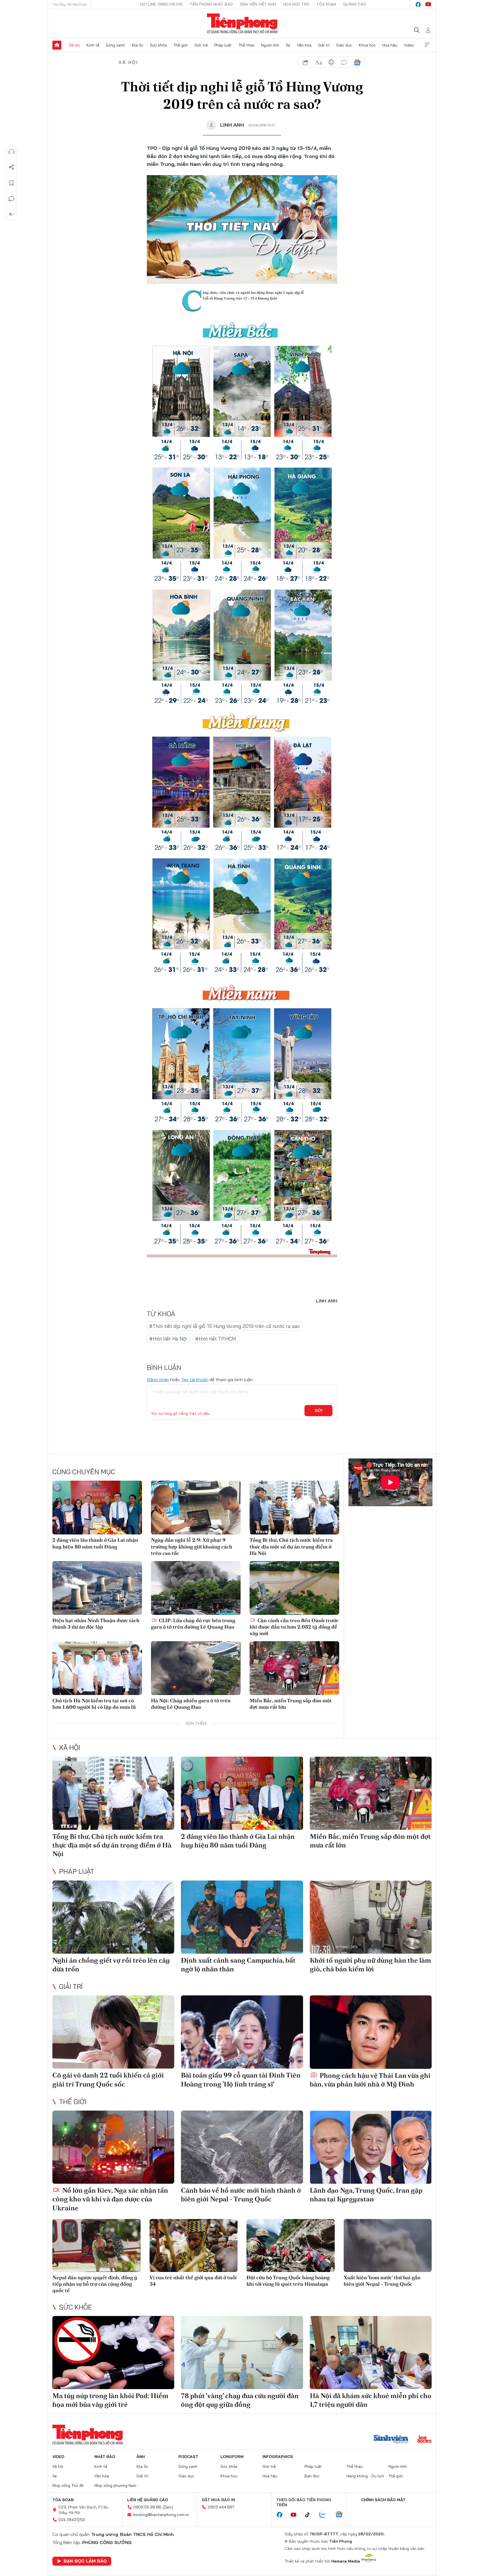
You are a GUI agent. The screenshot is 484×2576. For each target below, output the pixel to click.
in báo (331, 62)
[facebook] (418, 4)
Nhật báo (105, 2457)
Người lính (270, 45)
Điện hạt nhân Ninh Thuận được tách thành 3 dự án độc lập (96, 1624)
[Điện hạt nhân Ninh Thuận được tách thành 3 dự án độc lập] (97, 1588)
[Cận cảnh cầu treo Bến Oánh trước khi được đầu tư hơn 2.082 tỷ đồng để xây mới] (294, 1588)
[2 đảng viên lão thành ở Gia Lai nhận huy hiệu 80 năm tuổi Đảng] (97, 1508)
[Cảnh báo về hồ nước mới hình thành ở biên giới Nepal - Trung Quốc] (242, 2147)
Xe (288, 45)
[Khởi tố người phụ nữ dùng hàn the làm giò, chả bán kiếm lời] (371, 1917)
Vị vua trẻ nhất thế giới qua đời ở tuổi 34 (193, 2281)
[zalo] (325, 2515)
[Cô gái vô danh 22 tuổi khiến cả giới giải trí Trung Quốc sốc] (113, 2032)
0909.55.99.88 (147, 2507)
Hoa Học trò (296, 4)
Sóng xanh (115, 45)
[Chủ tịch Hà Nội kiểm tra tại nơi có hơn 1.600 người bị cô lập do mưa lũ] (97, 1668)
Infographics (278, 2457)
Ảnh (141, 2457)
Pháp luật (223, 45)
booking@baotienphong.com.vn (161, 2515)
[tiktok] (310, 2515)
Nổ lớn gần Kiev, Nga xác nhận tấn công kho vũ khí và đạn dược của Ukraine (110, 2199)
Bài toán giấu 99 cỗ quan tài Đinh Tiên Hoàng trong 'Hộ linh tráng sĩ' (241, 2079)
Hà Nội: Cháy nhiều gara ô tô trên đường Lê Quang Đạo (191, 1704)
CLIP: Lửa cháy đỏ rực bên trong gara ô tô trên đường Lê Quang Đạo (193, 1624)
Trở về (11, 214)
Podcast (188, 2457)
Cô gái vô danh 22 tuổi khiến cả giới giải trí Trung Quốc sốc (108, 2079)
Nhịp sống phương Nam (115, 2485)
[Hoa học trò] (424, 2440)
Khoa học (367, 45)
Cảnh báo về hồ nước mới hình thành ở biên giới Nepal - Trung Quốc (241, 2195)
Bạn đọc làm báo (85, 2561)
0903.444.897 (221, 2507)
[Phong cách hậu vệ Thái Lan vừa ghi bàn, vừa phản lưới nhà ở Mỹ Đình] (371, 2032)
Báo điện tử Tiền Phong (242, 24)
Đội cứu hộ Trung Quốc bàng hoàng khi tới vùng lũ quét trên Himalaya (288, 2281)
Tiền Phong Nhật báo (211, 4)
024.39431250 (72, 2520)
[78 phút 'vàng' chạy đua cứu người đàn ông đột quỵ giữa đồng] (242, 2353)
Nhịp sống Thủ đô (68, 2485)
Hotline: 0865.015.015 (161, 4)
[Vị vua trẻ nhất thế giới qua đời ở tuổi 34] (194, 2245)
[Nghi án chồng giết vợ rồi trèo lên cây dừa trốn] (113, 1917)
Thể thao (246, 45)
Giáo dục (344, 45)
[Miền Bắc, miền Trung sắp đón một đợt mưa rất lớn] (294, 1668)
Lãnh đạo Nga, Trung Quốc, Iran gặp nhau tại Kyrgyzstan (366, 2195)
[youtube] (428, 4)
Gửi (319, 1411)
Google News (357, 62)
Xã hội (74, 45)
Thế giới (181, 45)
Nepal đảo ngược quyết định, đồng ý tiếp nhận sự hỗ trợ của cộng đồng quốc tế (95, 2284)
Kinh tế (93, 45)
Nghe (11, 152)
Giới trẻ (201, 45)
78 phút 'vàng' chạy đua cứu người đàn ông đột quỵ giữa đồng (240, 2400)
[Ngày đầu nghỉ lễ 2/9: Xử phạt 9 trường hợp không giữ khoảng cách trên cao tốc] (196, 1508)
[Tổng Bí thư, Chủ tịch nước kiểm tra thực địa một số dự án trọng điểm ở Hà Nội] (294, 1508)
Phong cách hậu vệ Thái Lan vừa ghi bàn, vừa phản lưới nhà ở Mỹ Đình (370, 2080)
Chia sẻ (11, 167)
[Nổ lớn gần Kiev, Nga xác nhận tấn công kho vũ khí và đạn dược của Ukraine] (113, 2147)
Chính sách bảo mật (383, 2500)
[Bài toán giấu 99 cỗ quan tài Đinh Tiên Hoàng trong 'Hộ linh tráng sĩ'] (242, 2032)
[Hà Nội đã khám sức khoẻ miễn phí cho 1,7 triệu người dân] (371, 2353)
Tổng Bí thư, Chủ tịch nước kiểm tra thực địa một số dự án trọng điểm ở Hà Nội (291, 1546)
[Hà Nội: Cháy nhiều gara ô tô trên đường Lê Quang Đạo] (196, 1668)
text (318, 62)
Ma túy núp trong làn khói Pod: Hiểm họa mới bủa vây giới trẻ (110, 2400)
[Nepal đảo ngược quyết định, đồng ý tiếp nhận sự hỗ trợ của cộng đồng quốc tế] (96, 2245)
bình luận (344, 62)
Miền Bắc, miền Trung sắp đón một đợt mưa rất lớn (291, 1704)
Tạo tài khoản (195, 1379)
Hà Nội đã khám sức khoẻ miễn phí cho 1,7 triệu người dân (371, 2400)
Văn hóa (304, 45)
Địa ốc (138, 45)
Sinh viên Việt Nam (258, 4)
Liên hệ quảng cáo (148, 2500)
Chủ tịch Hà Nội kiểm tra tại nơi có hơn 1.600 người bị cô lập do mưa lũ (94, 1704)
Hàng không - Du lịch (365, 2476)
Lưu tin (11, 183)
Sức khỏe (158, 45)
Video (409, 45)
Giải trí (324, 45)
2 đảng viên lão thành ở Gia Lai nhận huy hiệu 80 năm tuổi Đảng (95, 1543)
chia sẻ (306, 62)
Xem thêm (427, 45)
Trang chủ (57, 45)
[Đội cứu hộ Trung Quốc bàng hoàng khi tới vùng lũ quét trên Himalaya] (291, 2245)
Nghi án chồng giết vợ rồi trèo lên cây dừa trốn (111, 1965)
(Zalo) (168, 2507)
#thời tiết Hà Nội (168, 1339)
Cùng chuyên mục (84, 1472)
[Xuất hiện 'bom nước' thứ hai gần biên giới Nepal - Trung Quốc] (388, 2245)
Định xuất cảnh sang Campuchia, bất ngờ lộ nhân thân (238, 1965)
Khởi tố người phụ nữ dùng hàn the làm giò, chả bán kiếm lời (370, 1965)
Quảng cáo (354, 4)
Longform (232, 2457)
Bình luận (11, 199)
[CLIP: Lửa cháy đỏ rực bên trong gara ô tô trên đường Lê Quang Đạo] (196, 1588)
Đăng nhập (158, 1379)
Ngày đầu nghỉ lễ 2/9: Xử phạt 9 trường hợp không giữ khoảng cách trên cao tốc (192, 1546)
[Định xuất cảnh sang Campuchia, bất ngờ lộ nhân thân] (242, 1917)
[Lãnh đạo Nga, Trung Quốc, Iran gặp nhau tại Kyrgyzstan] (371, 2147)
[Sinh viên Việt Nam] (391, 2440)
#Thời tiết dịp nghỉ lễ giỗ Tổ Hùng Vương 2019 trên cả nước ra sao (224, 1326)
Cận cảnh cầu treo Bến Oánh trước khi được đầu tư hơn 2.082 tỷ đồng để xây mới (294, 1627)
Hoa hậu (390, 45)
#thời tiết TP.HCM (216, 1339)
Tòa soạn (326, 4)
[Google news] (342, 2515)
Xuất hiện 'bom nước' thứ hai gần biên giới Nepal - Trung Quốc (382, 2281)
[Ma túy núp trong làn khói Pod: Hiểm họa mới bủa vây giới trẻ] (113, 2353)
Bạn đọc (312, 2476)
